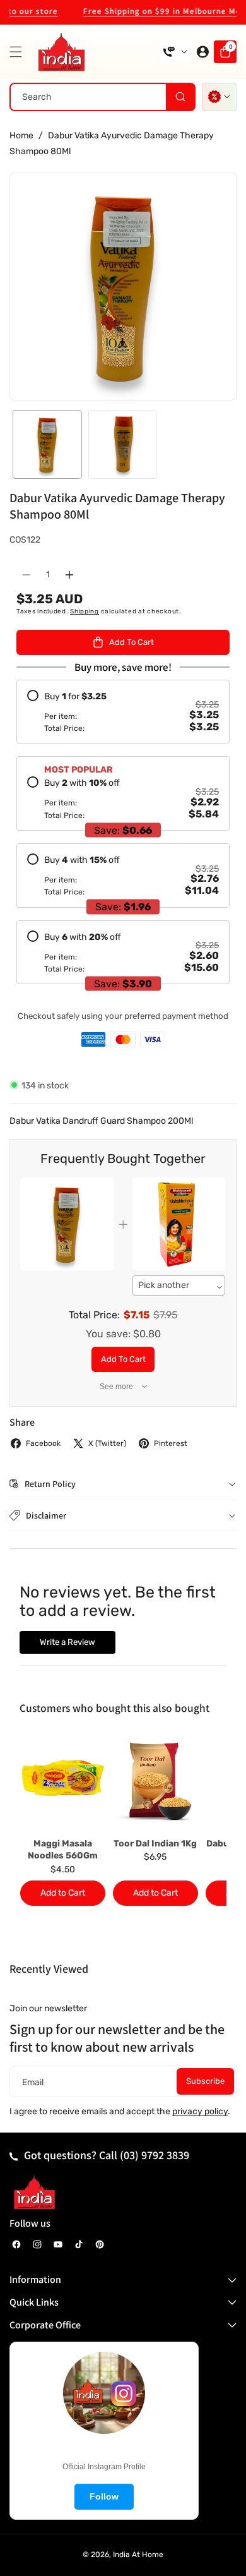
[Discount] (219, 97)
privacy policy (200, 2111)
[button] (19, 52)
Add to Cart (123, 1359)
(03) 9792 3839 (155, 2155)
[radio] (123, 712)
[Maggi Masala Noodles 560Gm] (63, 1782)
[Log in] (202, 52)
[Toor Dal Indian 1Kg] (155, 1782)
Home (21, 135)
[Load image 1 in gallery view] (47, 445)
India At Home (138, 2555)
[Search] (180, 97)
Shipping (85, 611)
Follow (104, 2496)
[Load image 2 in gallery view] (123, 445)
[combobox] (102, 97)
